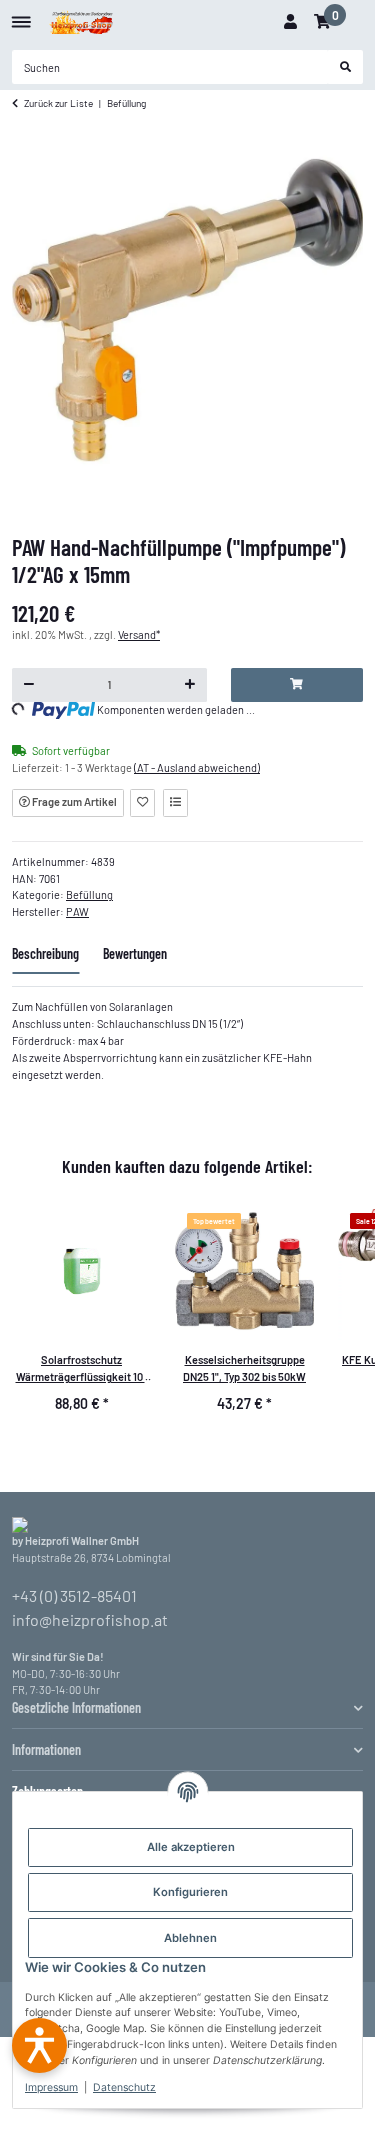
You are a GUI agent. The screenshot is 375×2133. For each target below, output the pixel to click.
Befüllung (89, 894)
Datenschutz (124, 2087)
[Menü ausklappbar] (21, 14)
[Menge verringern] (29, 685)
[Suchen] (346, 67)
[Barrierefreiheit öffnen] (39, 2045)
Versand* (139, 634)
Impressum (51, 2087)
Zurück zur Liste (58, 103)
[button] (290, 22)
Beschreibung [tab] (45, 953)
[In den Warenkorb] (297, 685)
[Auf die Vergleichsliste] (175, 803)
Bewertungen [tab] (135, 953)
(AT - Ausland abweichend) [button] (197, 767)
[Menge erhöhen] (189, 685)
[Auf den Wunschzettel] (142, 803)
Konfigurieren (190, 1892)
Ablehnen (190, 1938)
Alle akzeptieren (191, 1847)
